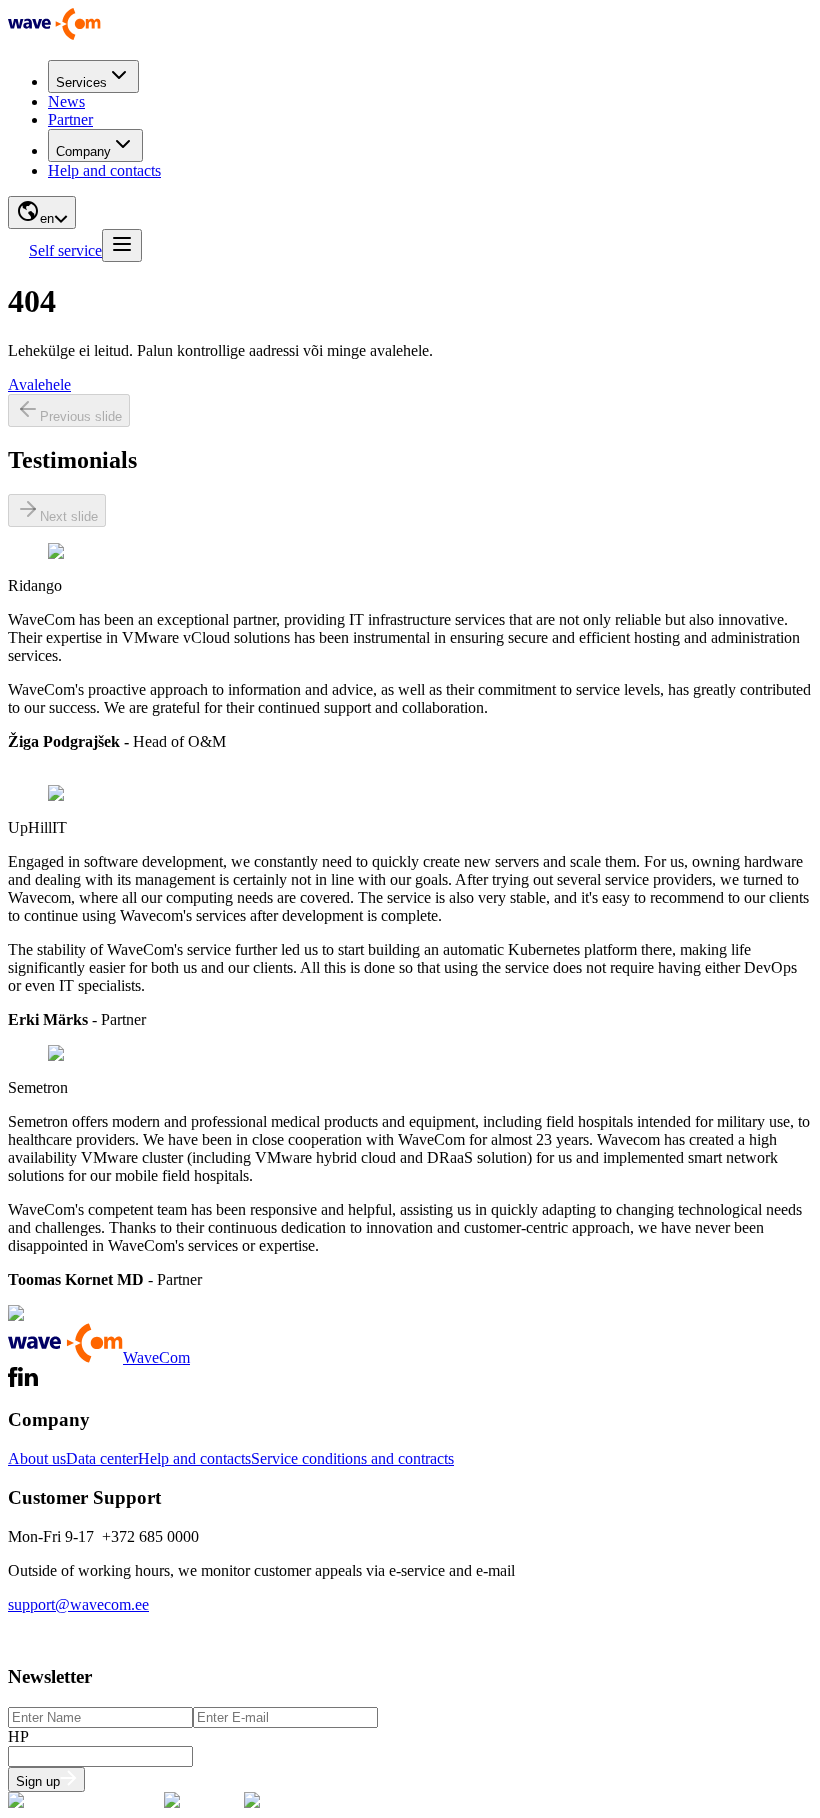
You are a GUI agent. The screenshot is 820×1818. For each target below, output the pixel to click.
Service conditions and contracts (352, 1458)
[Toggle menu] (122, 245)
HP (18, 1736)
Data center (102, 1458)
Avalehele (39, 384)
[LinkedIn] (28, 1381)
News (66, 101)
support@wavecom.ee (78, 1604)
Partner (70, 119)
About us (37, 1458)
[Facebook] (13, 1381)
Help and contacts (104, 170)
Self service (65, 250)
